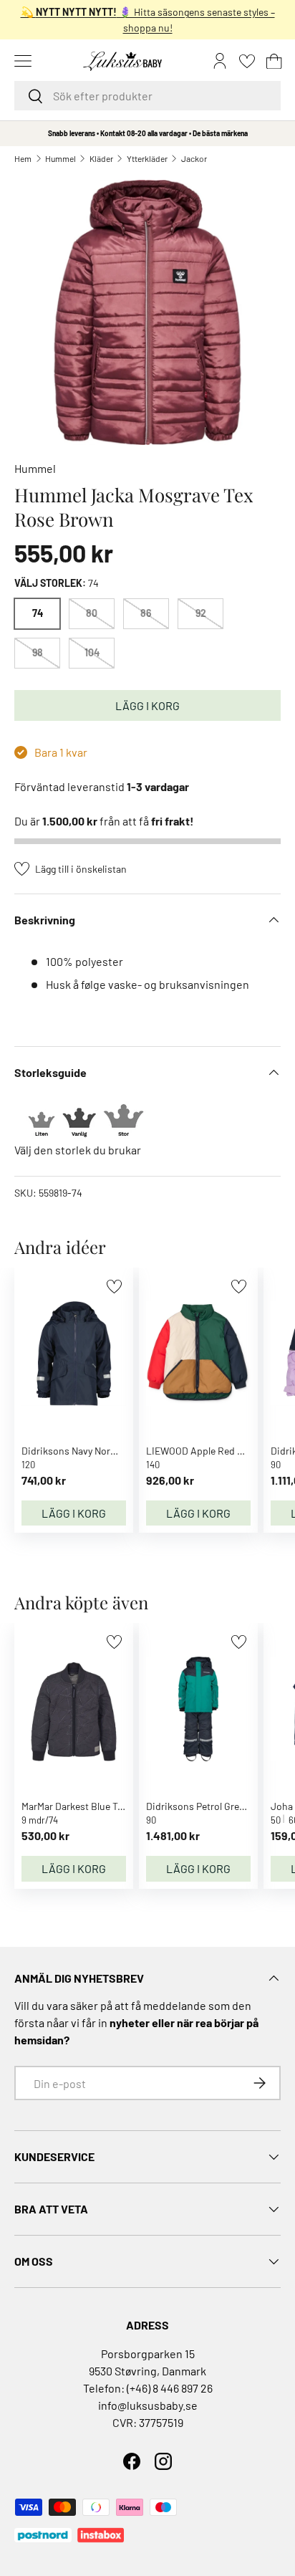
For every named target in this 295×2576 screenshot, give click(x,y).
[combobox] (147, 96)
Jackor (194, 158)
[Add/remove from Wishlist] (114, 1287)
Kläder (101, 158)
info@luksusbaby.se (148, 2405)
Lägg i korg (147, 705)
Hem (23, 158)
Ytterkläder (147, 158)
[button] (274, 61)
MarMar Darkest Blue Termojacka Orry (102, 1806)
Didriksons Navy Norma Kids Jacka (98, 1451)
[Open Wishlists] (247, 61)
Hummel (61, 158)
